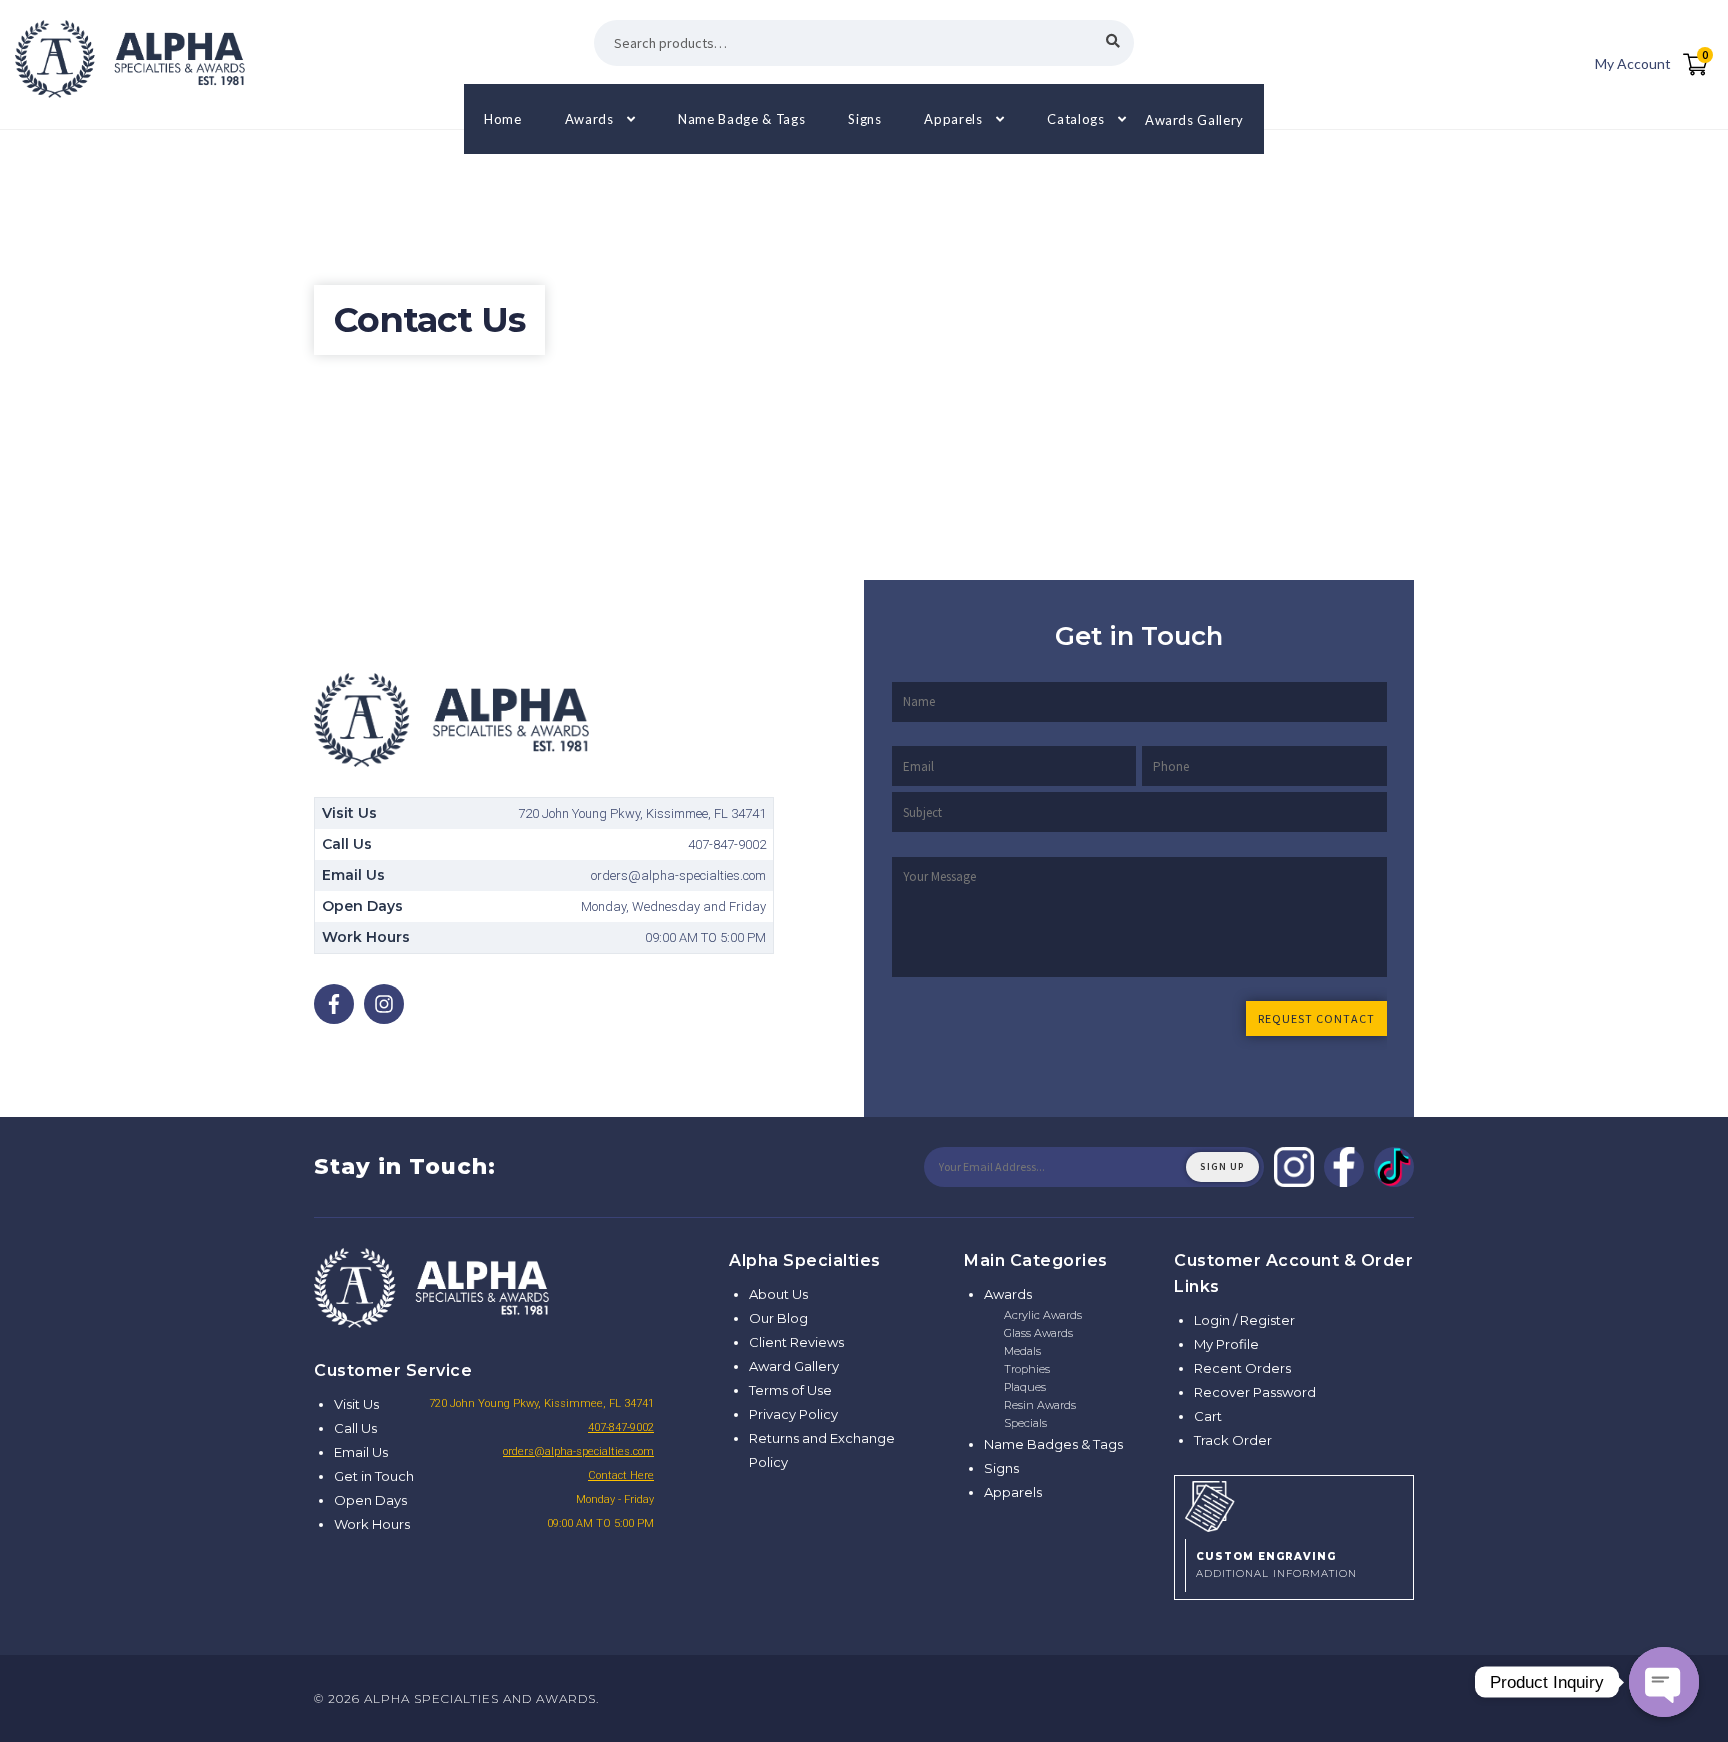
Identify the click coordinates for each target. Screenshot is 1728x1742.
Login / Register (1244, 1320)
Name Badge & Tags (741, 119)
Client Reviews (796, 1342)
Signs (864, 119)
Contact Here (621, 1475)
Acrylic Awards (1043, 1315)
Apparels (953, 119)
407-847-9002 (621, 1427)
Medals (1022, 1351)
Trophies (1027, 1369)
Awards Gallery (1194, 119)
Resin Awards (1040, 1405)
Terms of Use (790, 1390)
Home (503, 119)
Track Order (1233, 1440)
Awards (589, 119)
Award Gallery (794, 1366)
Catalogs (1075, 119)
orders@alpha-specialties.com (578, 1451)
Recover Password (1255, 1392)
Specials (1025, 1423)
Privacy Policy (793, 1414)
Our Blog (778, 1318)
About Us (778, 1294)
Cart (1208, 1416)
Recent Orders (1242, 1368)
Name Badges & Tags (1053, 1444)
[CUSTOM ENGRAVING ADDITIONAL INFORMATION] (1294, 1504)
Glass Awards (1038, 1333)
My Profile (1226, 1344)
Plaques (1025, 1387)
